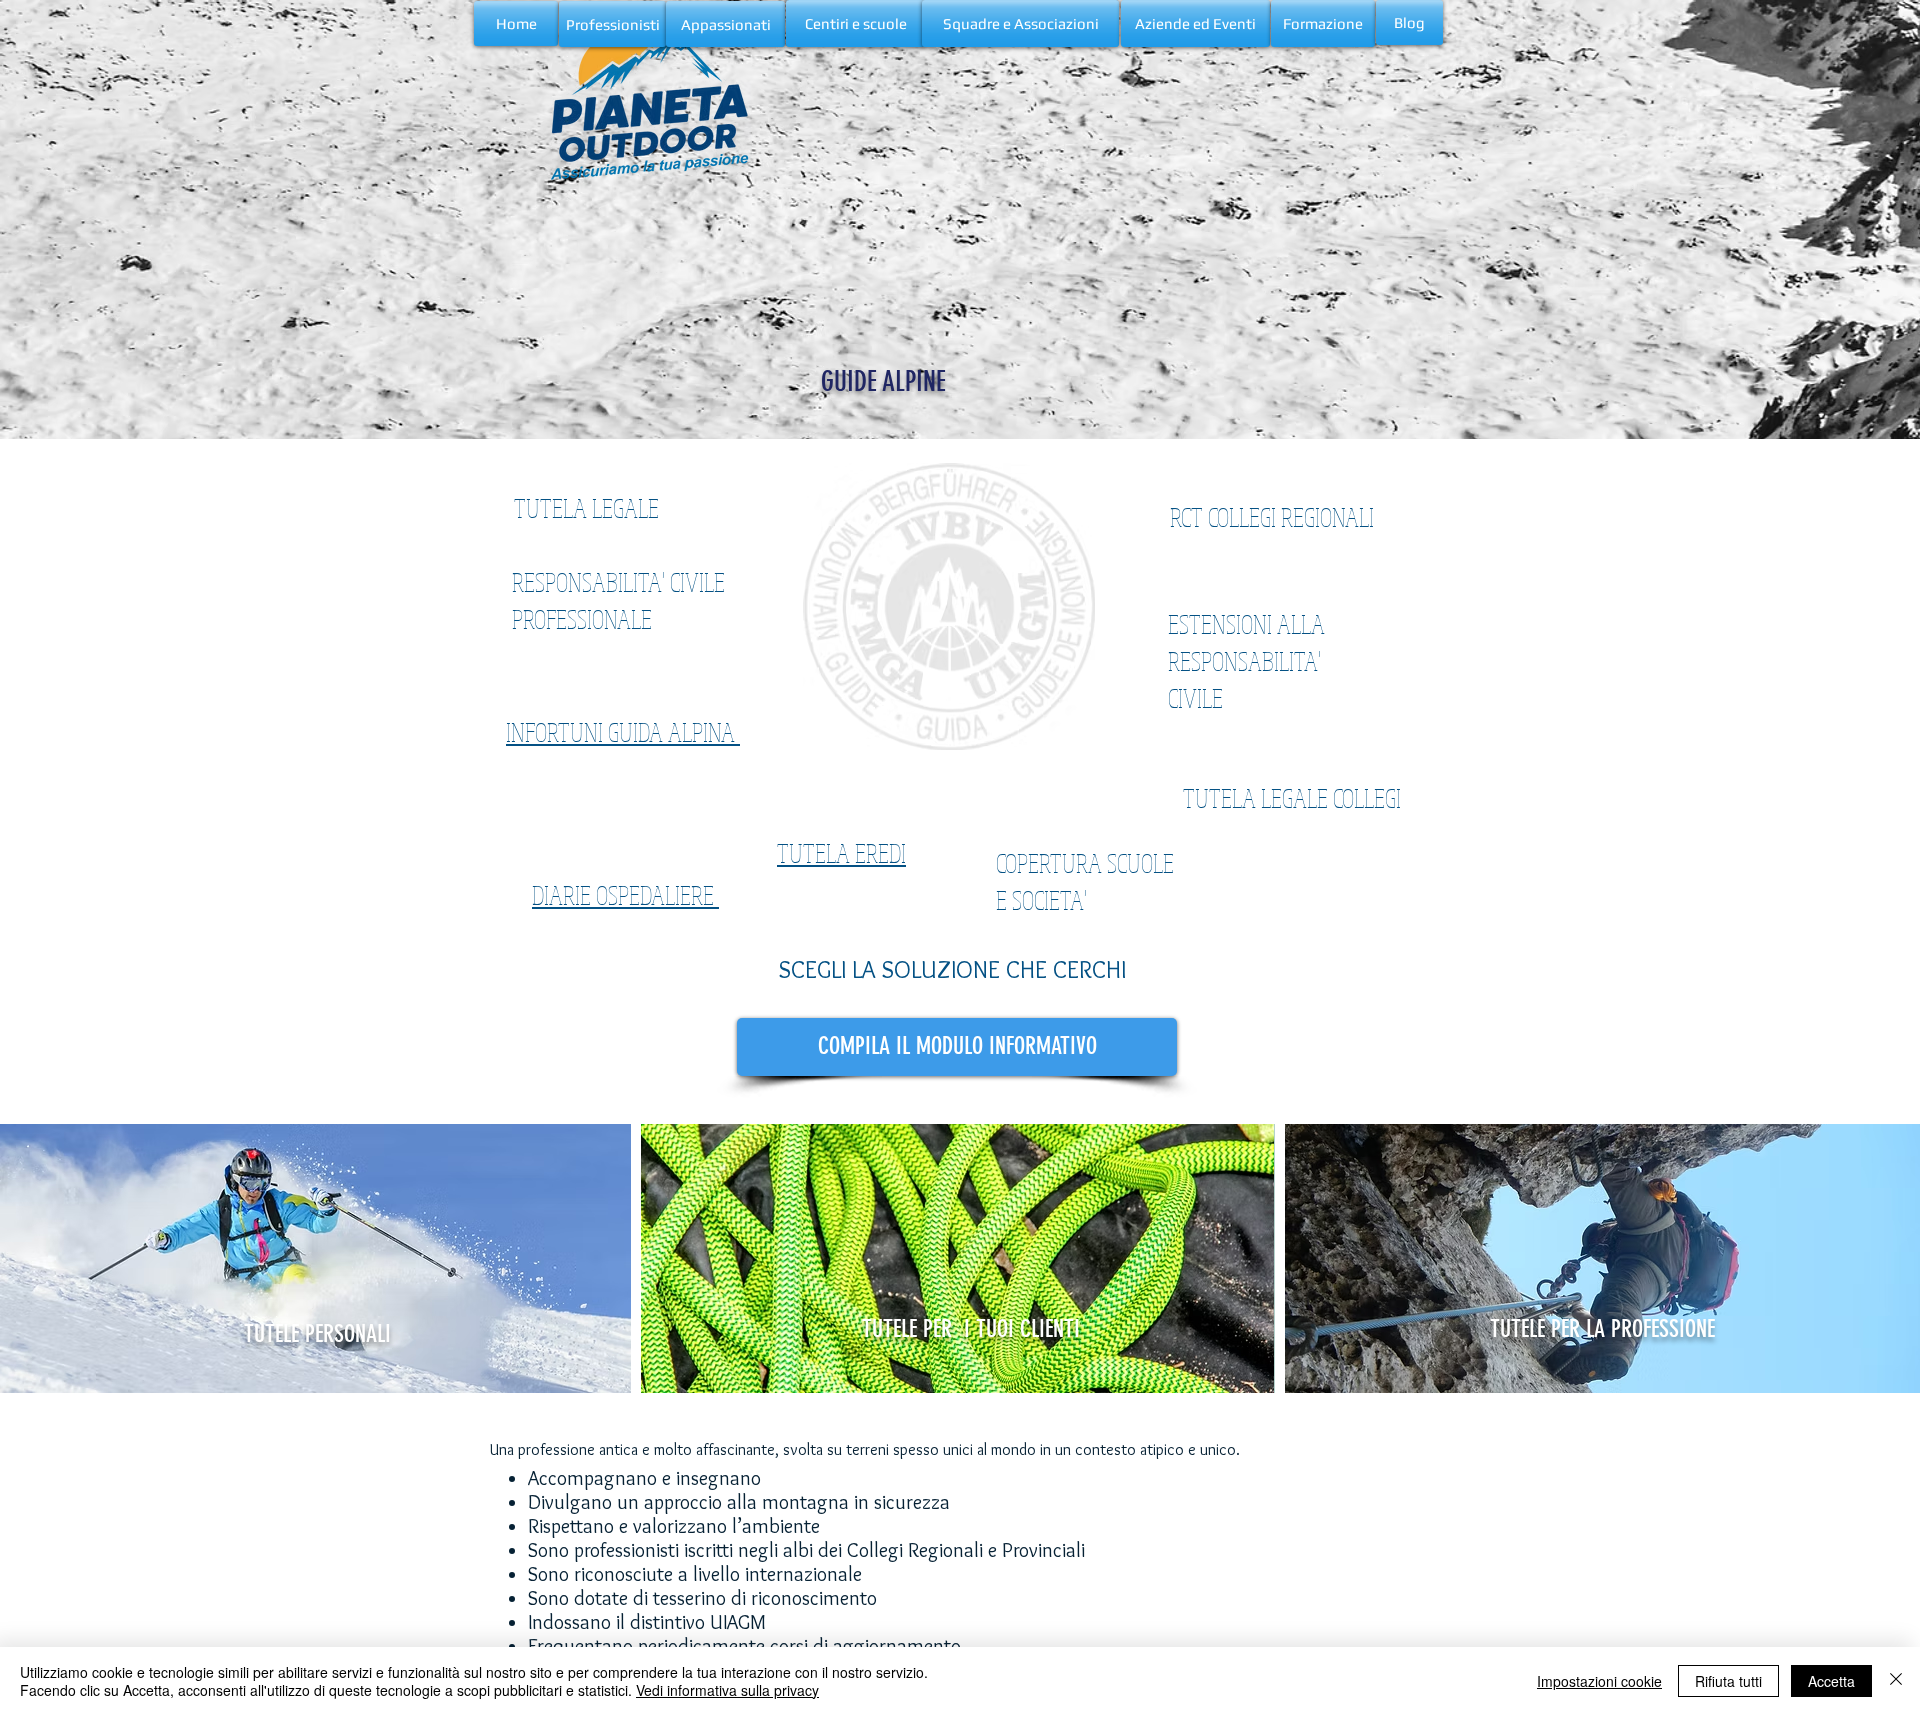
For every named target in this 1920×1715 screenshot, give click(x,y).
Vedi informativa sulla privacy (727, 1690)
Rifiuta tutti (1728, 1681)
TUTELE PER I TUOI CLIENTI (974, 1329)
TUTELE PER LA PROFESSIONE (1605, 1329)
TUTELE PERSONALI (317, 1334)
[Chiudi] (1896, 1681)
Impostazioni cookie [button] (1599, 1681)
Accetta (1831, 1681)
